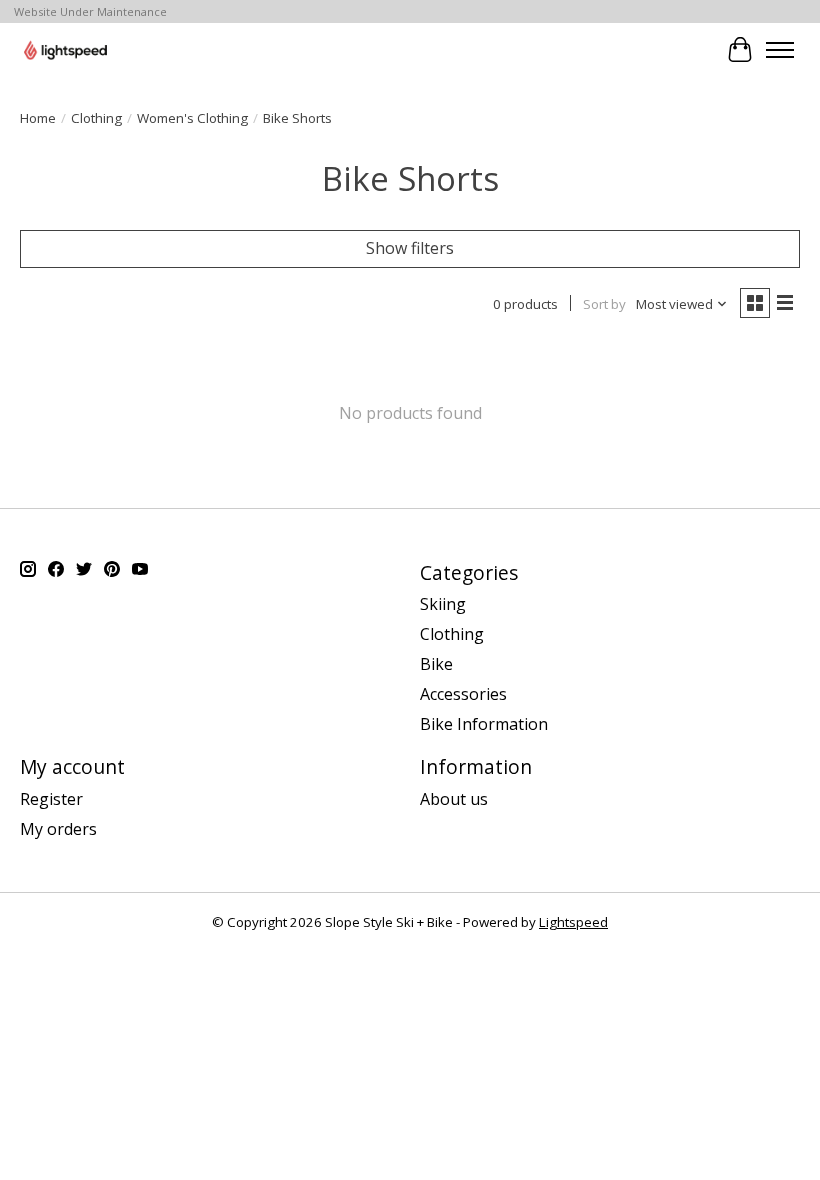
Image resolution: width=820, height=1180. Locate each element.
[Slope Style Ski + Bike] (65, 49)
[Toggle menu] (780, 50)
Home (38, 118)
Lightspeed (573, 922)
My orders (58, 829)
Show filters (410, 248)
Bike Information (484, 724)
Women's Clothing (192, 118)
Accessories (463, 694)
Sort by (604, 304)
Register (51, 799)
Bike (436, 664)
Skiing (443, 604)
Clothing (96, 118)
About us (454, 799)
